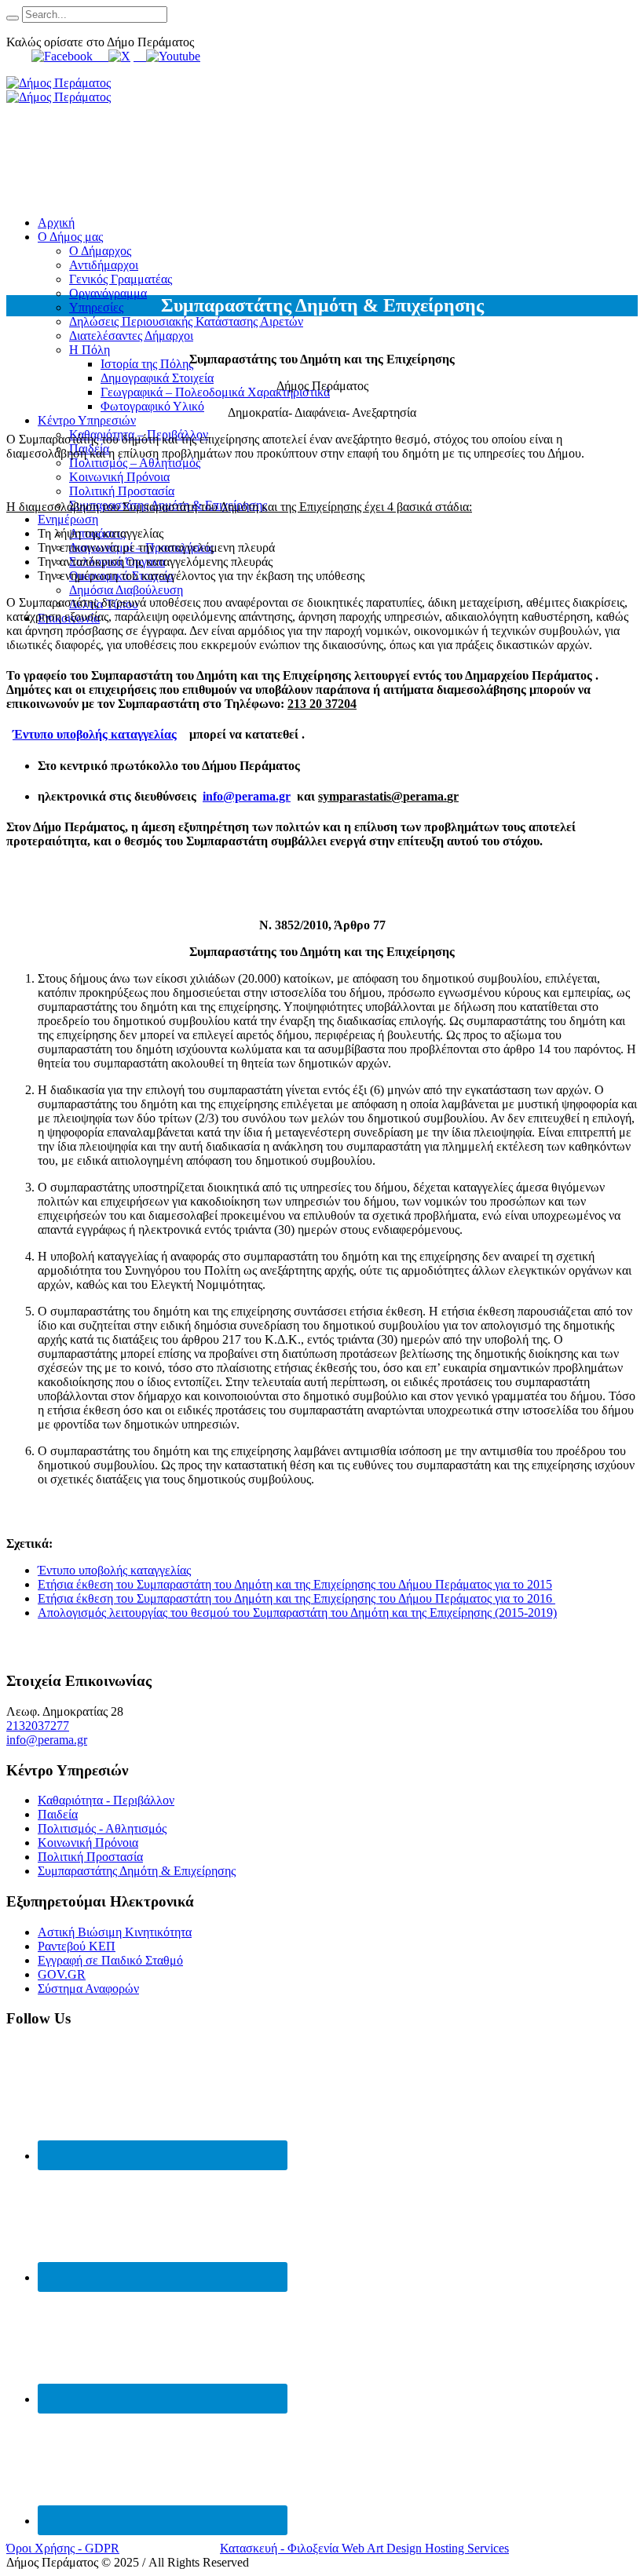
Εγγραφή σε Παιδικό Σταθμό (110, 1960)
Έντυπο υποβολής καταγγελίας (95, 734)
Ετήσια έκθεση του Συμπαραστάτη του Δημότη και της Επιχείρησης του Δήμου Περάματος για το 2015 (295, 1584)
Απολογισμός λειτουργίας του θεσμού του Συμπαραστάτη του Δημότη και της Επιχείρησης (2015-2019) (297, 1613)
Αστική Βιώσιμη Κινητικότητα (115, 1932)
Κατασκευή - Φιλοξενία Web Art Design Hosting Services (364, 2548)
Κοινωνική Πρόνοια (88, 1843)
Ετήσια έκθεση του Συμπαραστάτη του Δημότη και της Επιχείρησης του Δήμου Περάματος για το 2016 (296, 1598)
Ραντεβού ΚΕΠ (77, 1946)
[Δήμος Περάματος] (59, 90)
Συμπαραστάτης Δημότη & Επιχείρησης (137, 1871)
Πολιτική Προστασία (90, 1857)
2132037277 (38, 1726)
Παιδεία (58, 1814)
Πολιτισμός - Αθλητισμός (102, 1828)
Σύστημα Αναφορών (88, 1989)
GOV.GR (62, 1974)
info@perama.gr (247, 796)
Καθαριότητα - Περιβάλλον (106, 1800)
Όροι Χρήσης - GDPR (63, 2548)
